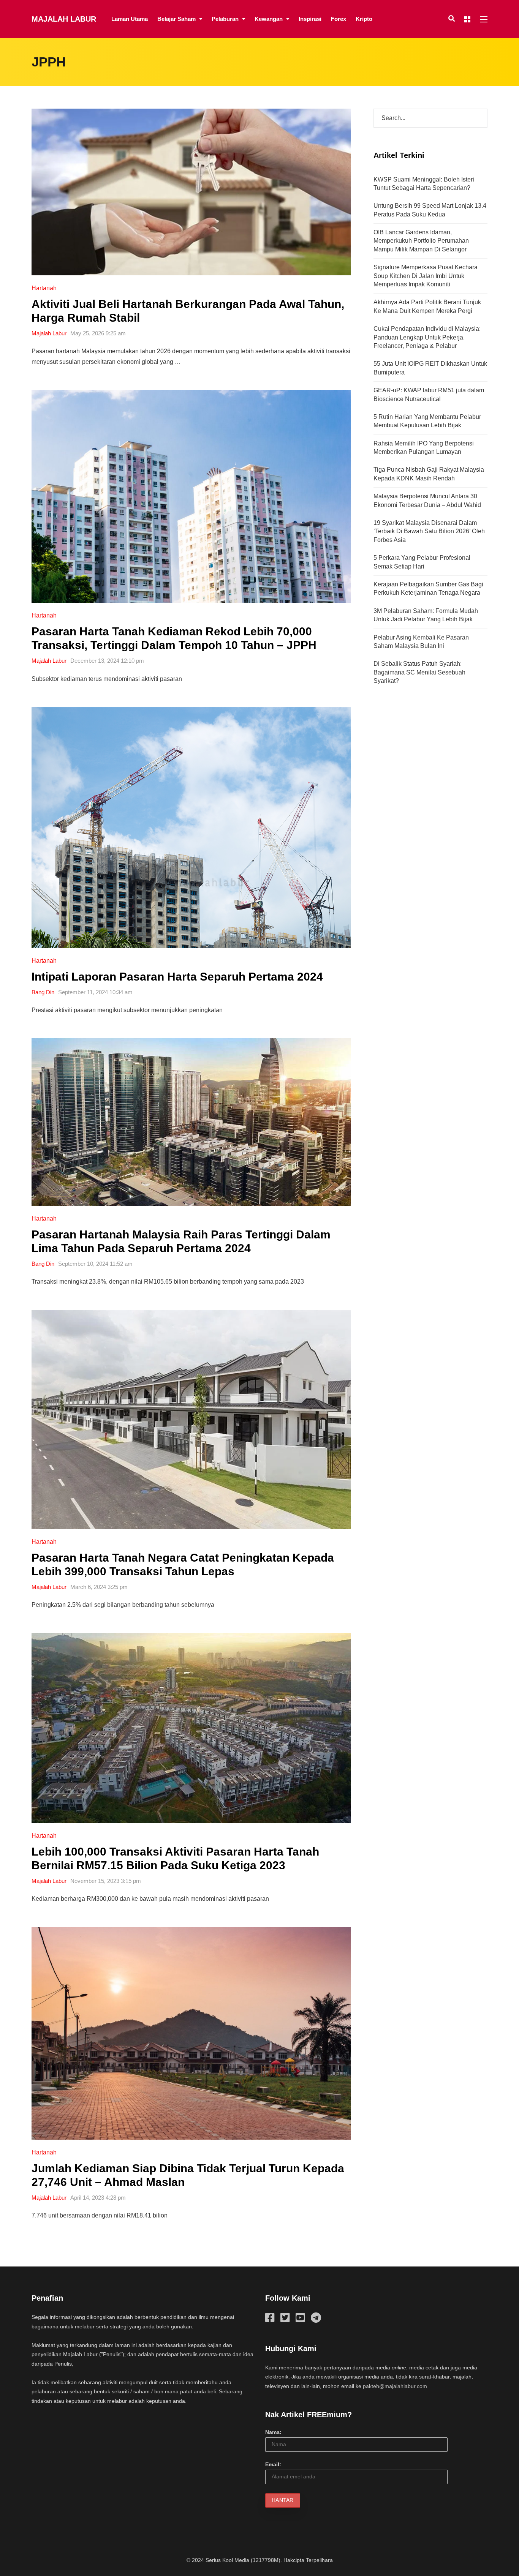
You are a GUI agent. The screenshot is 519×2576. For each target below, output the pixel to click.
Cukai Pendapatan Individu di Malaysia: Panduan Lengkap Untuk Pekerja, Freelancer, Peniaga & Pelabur (427, 337)
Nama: (273, 2432)
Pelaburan (225, 19)
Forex (339, 19)
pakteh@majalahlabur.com (395, 2386)
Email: (273, 2464)
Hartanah (44, 288)
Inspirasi (310, 19)
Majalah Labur (64, 19)
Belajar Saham (176, 19)
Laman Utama (130, 19)
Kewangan (269, 19)
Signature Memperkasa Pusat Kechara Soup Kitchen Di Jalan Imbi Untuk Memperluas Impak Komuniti (426, 276)
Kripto (364, 19)
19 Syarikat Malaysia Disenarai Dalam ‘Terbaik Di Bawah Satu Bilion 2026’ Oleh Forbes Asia (429, 531)
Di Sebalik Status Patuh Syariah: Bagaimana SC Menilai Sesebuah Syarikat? (419, 672)
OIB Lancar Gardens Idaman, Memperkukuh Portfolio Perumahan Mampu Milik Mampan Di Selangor (421, 241)
